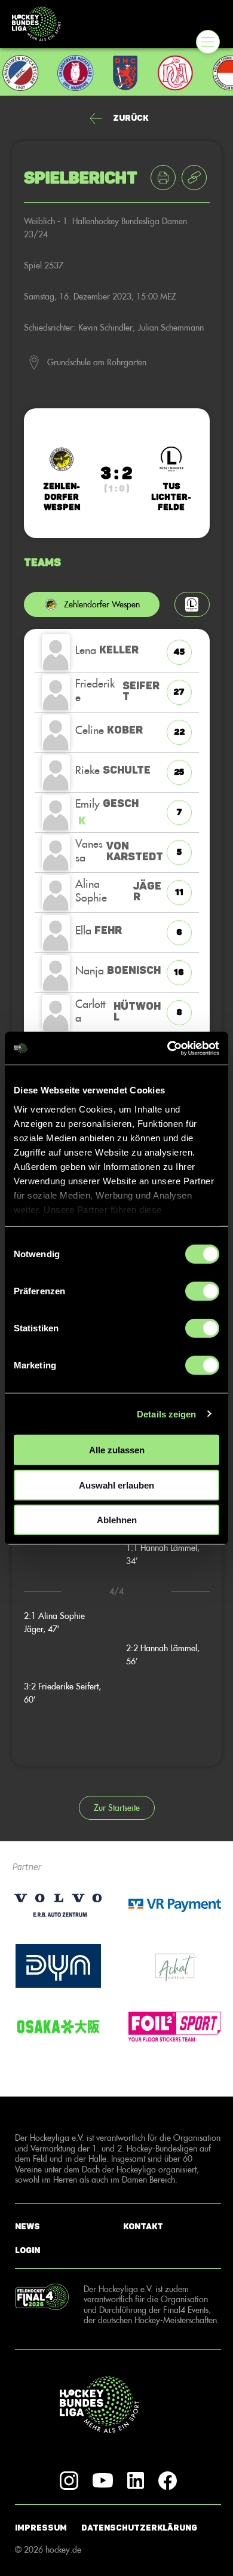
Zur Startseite (117, 1808)
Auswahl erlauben (116, 1485)
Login (27, 2250)
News (27, 2226)
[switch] (202, 1291)
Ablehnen (117, 1520)
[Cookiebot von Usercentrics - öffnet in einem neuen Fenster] (168, 1048)
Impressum (41, 2528)
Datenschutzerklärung (139, 2528)
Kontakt (143, 2226)
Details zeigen (166, 1414)
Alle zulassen (117, 1450)
